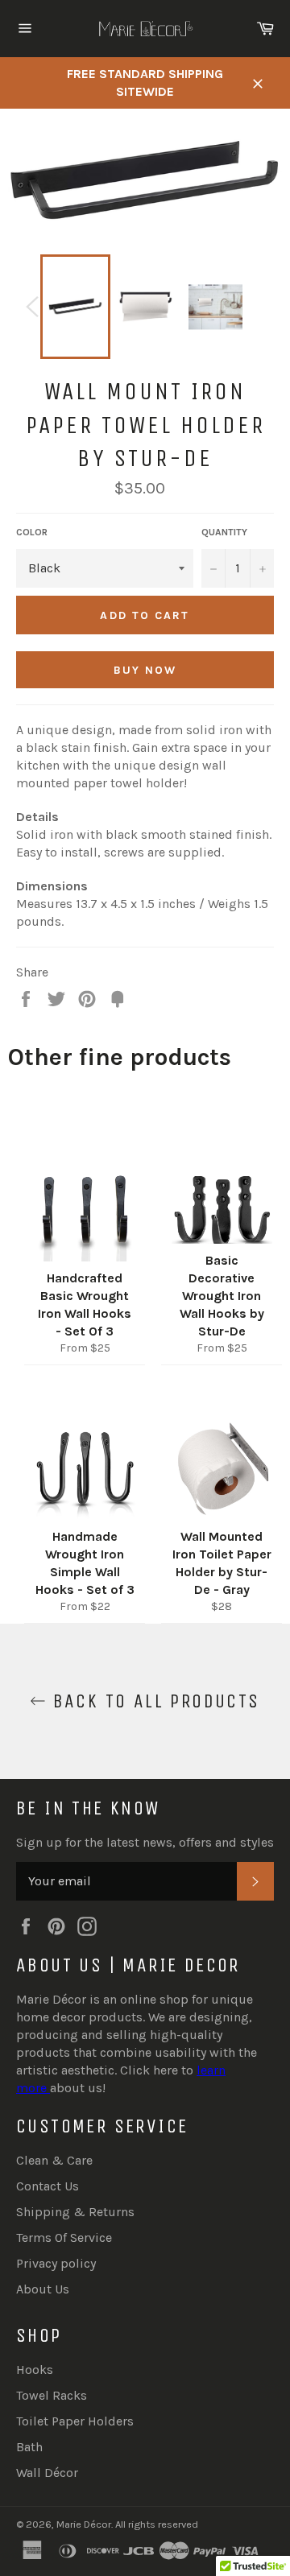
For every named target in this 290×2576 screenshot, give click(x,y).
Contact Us (48, 2186)
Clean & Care (54, 2160)
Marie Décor (84, 2524)
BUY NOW (145, 670)
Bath (29, 2447)
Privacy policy (56, 2263)
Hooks (35, 2370)
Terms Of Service (64, 2237)
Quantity (224, 532)
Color (32, 532)
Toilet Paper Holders (75, 2421)
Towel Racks (52, 2395)
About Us (43, 2289)
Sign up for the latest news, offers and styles (145, 1842)
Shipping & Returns (75, 2212)
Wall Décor (47, 2473)
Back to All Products (153, 1701)
